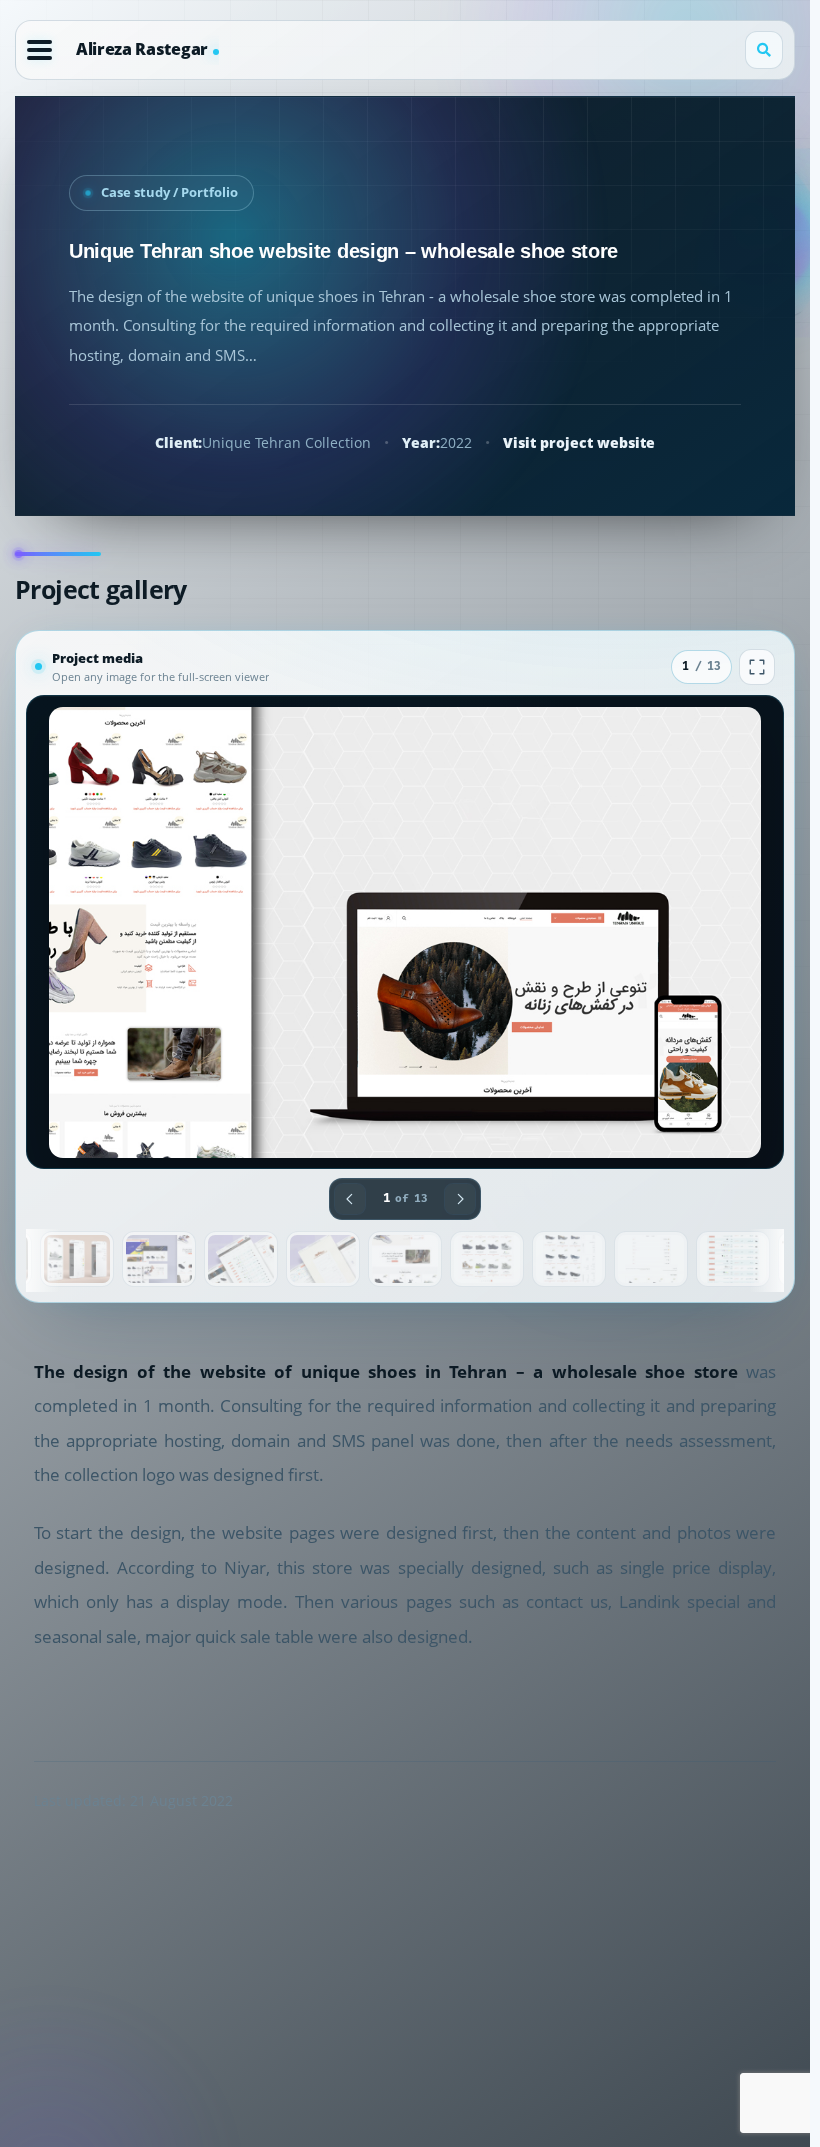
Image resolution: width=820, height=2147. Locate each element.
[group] (405, 932)
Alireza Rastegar (142, 49)
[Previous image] (350, 1199)
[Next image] (460, 1199)
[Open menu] (39, 50)
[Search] (764, 50)
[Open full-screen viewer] (757, 667)
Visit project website (579, 442)
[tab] (77, 1259)
